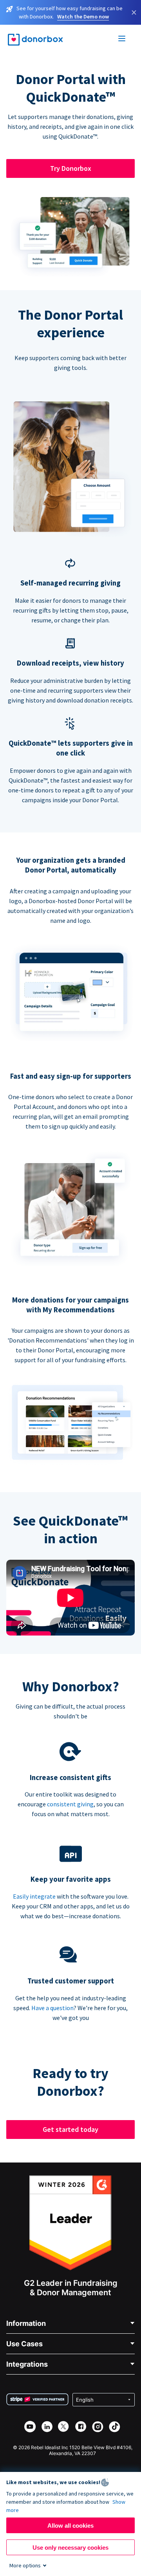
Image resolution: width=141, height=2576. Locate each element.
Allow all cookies (70, 2526)
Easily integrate (34, 1896)
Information (26, 2323)
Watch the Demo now (83, 16)
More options (25, 2565)
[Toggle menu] (122, 40)
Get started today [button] (70, 2129)
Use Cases (24, 2344)
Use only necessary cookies (70, 2548)
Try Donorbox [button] (71, 168)
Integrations (27, 2364)
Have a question (52, 2008)
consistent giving (70, 1804)
